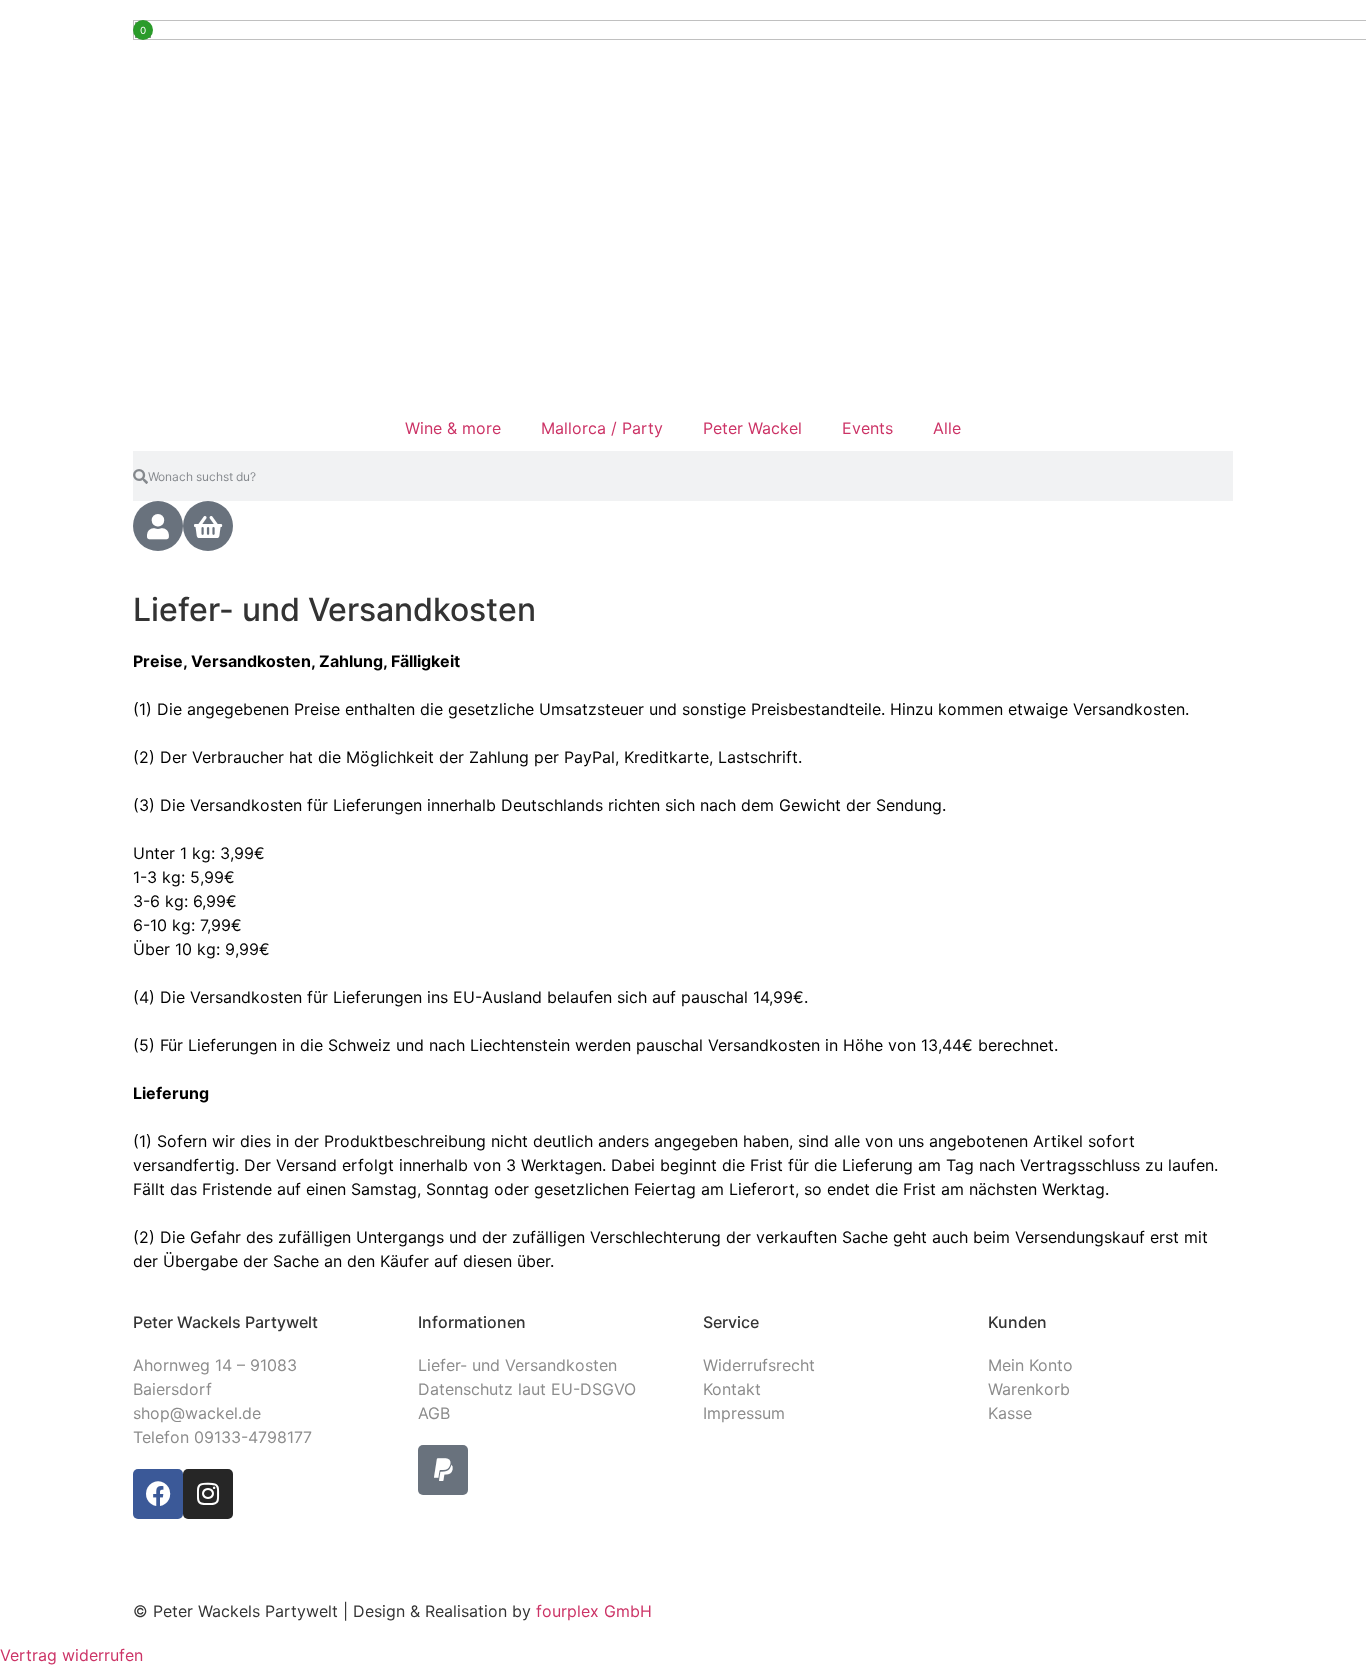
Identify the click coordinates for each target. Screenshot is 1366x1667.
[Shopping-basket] (208, 526)
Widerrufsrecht (759, 1365)
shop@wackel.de (197, 1413)
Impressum (744, 1413)
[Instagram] (208, 1494)
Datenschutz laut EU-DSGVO (527, 1389)
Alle (947, 428)
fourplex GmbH (591, 1611)
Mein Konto (1030, 1365)
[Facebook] (158, 1494)
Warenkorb (1029, 1389)
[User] (158, 526)
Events (867, 428)
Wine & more (453, 428)
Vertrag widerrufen (71, 1655)
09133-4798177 (253, 1437)
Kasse (1010, 1413)
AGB (434, 1413)
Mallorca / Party (602, 428)
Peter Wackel (752, 428)
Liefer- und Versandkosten (517, 1365)
